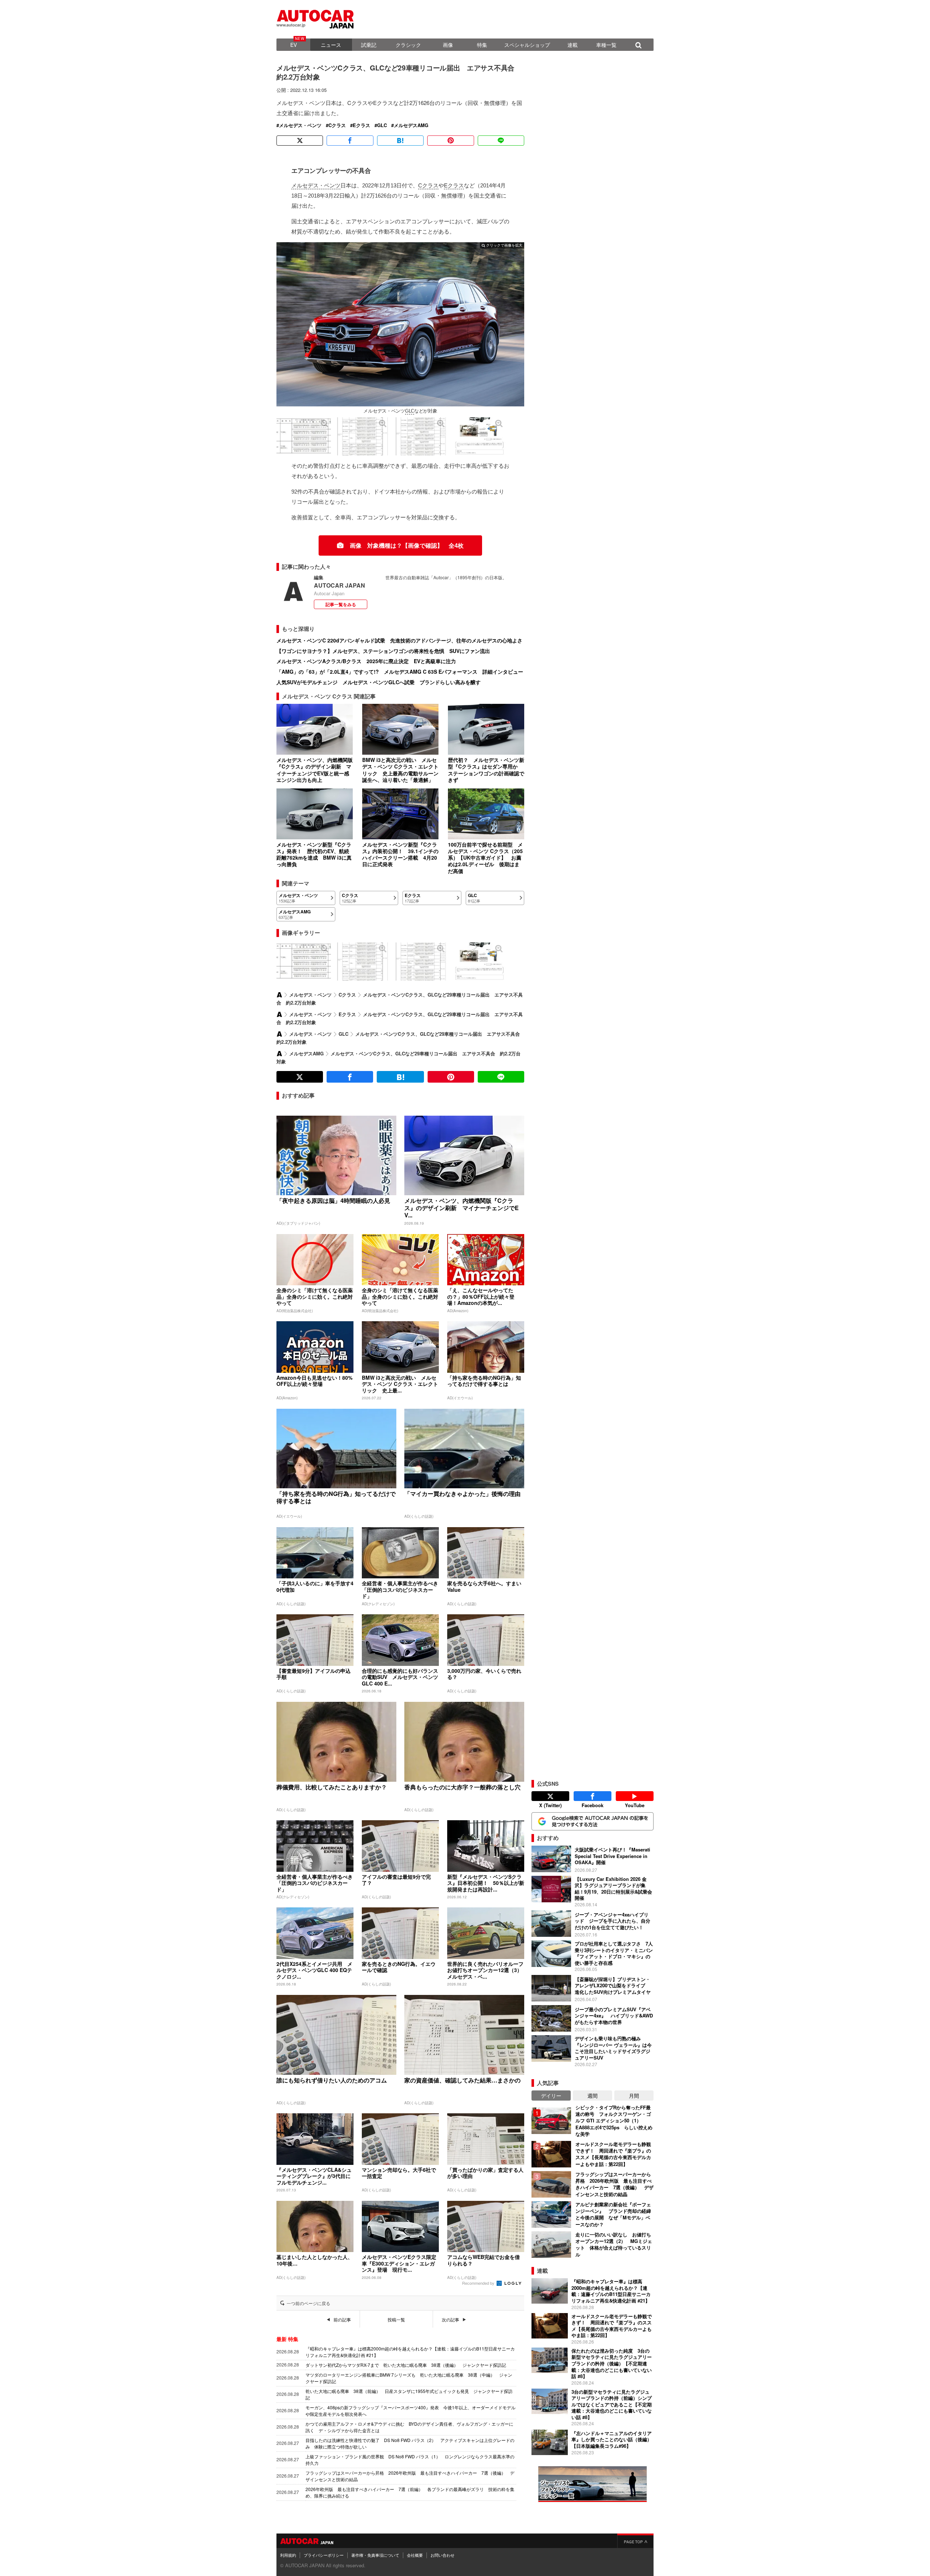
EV (294, 45)
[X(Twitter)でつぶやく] (300, 141)
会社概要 (415, 2555)
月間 (634, 2096)
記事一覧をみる (341, 604)
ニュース (331, 45)
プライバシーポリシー (324, 2555)
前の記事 (342, 2320)
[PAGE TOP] (635, 2541)
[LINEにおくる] (501, 141)
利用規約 (288, 2555)
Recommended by (479, 2283)
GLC (382, 125)
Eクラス (361, 125)
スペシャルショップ (527, 45)
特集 (482, 45)
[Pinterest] (450, 141)
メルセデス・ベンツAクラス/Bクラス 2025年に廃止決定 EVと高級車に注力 (366, 661)
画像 (448, 45)
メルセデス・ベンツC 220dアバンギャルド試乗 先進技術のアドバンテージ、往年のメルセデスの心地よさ (399, 640)
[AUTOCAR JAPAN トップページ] (279, 995)
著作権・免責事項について (375, 2555)
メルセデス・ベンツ (300, 125)
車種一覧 (606, 45)
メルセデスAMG (411, 125)
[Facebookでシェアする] (350, 141)
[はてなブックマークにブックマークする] (400, 141)
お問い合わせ (442, 2555)
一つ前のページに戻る (308, 2303)
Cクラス (337, 125)
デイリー (551, 2096)
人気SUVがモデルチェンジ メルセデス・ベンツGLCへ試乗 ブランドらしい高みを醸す (379, 682)
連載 (573, 45)
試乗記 (369, 45)
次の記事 (450, 2320)
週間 (593, 2096)
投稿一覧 (396, 2320)
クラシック (408, 45)
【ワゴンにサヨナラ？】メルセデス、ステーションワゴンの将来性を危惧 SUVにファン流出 (383, 651)
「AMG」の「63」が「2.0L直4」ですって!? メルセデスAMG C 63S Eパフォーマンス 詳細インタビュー (400, 672)
